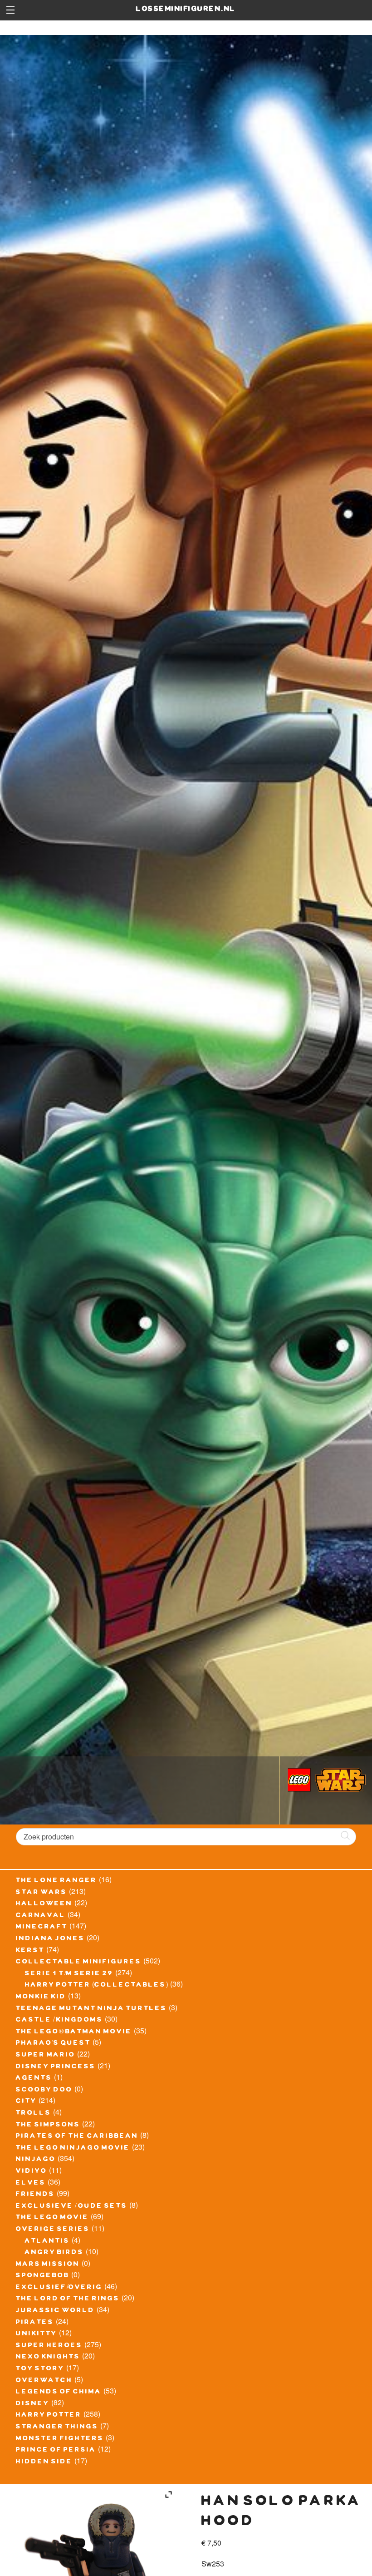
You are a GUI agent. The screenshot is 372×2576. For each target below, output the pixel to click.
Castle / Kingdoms (59, 2021)
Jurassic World (55, 2311)
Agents (34, 2079)
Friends (35, 2195)
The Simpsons (48, 2126)
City (26, 2102)
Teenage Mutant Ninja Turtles (91, 2009)
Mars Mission (48, 2265)
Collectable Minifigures (79, 1963)
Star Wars (42, 1893)
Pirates (35, 2323)
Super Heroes (49, 2346)
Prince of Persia (56, 2451)
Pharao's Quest (53, 2044)
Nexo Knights (48, 2358)
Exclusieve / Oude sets (72, 2207)
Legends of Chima (59, 2393)
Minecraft (42, 1928)
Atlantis (47, 2242)
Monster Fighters (60, 2439)
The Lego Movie (52, 2218)
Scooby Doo (44, 2091)
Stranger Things (57, 2428)
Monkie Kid (41, 1998)
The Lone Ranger (56, 1881)
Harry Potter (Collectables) (97, 1986)
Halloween (44, 1904)
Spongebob (43, 2276)
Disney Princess (56, 2067)
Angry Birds (54, 2253)
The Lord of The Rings (68, 2299)
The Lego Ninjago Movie (73, 2149)
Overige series (53, 2230)
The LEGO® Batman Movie (74, 2032)
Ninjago (36, 2160)
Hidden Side (44, 2462)
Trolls (34, 2114)
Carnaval (41, 1916)
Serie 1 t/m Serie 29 (69, 1974)
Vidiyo (32, 2172)
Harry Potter (49, 2416)
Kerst (30, 1951)
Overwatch (44, 2381)
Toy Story (40, 2369)
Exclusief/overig (59, 2288)
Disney (33, 2404)
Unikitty (37, 2334)
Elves (31, 2184)
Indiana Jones (50, 1939)
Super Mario (46, 2056)
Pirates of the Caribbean (77, 2137)
